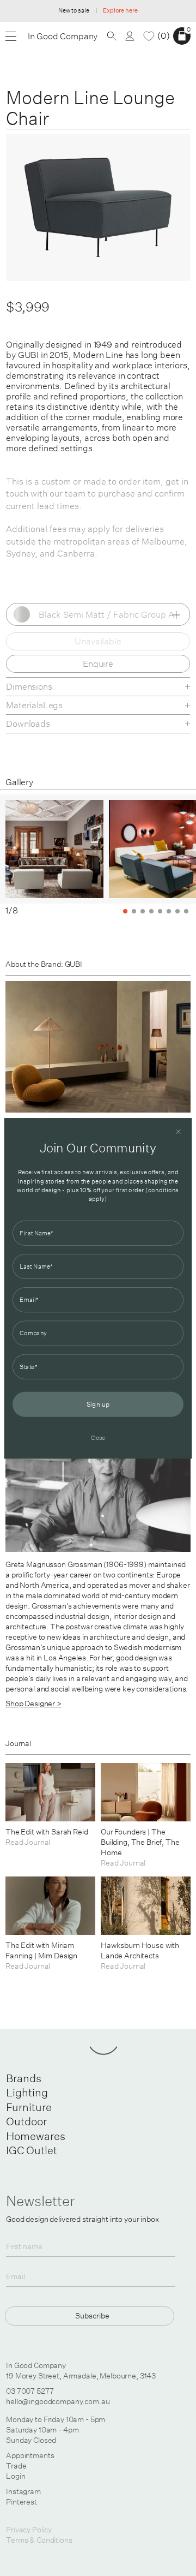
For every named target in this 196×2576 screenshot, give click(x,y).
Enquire (98, 664)
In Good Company (63, 36)
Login (16, 2476)
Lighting (27, 2092)
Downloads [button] (28, 724)
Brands (24, 2078)
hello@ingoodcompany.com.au (58, 2401)
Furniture (29, 2107)
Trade (16, 2466)
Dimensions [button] (29, 686)
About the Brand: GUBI (44, 964)
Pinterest (22, 2502)
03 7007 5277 (30, 2391)
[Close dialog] (178, 1131)
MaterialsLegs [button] (34, 705)
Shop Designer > (33, 1704)
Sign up (98, 1404)
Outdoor (26, 2121)
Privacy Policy (29, 2530)
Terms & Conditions (39, 2540)
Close (98, 1437)
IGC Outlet (32, 2150)
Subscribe (92, 2315)
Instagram (23, 2491)
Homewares (36, 2136)
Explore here (120, 10)
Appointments (30, 2455)
